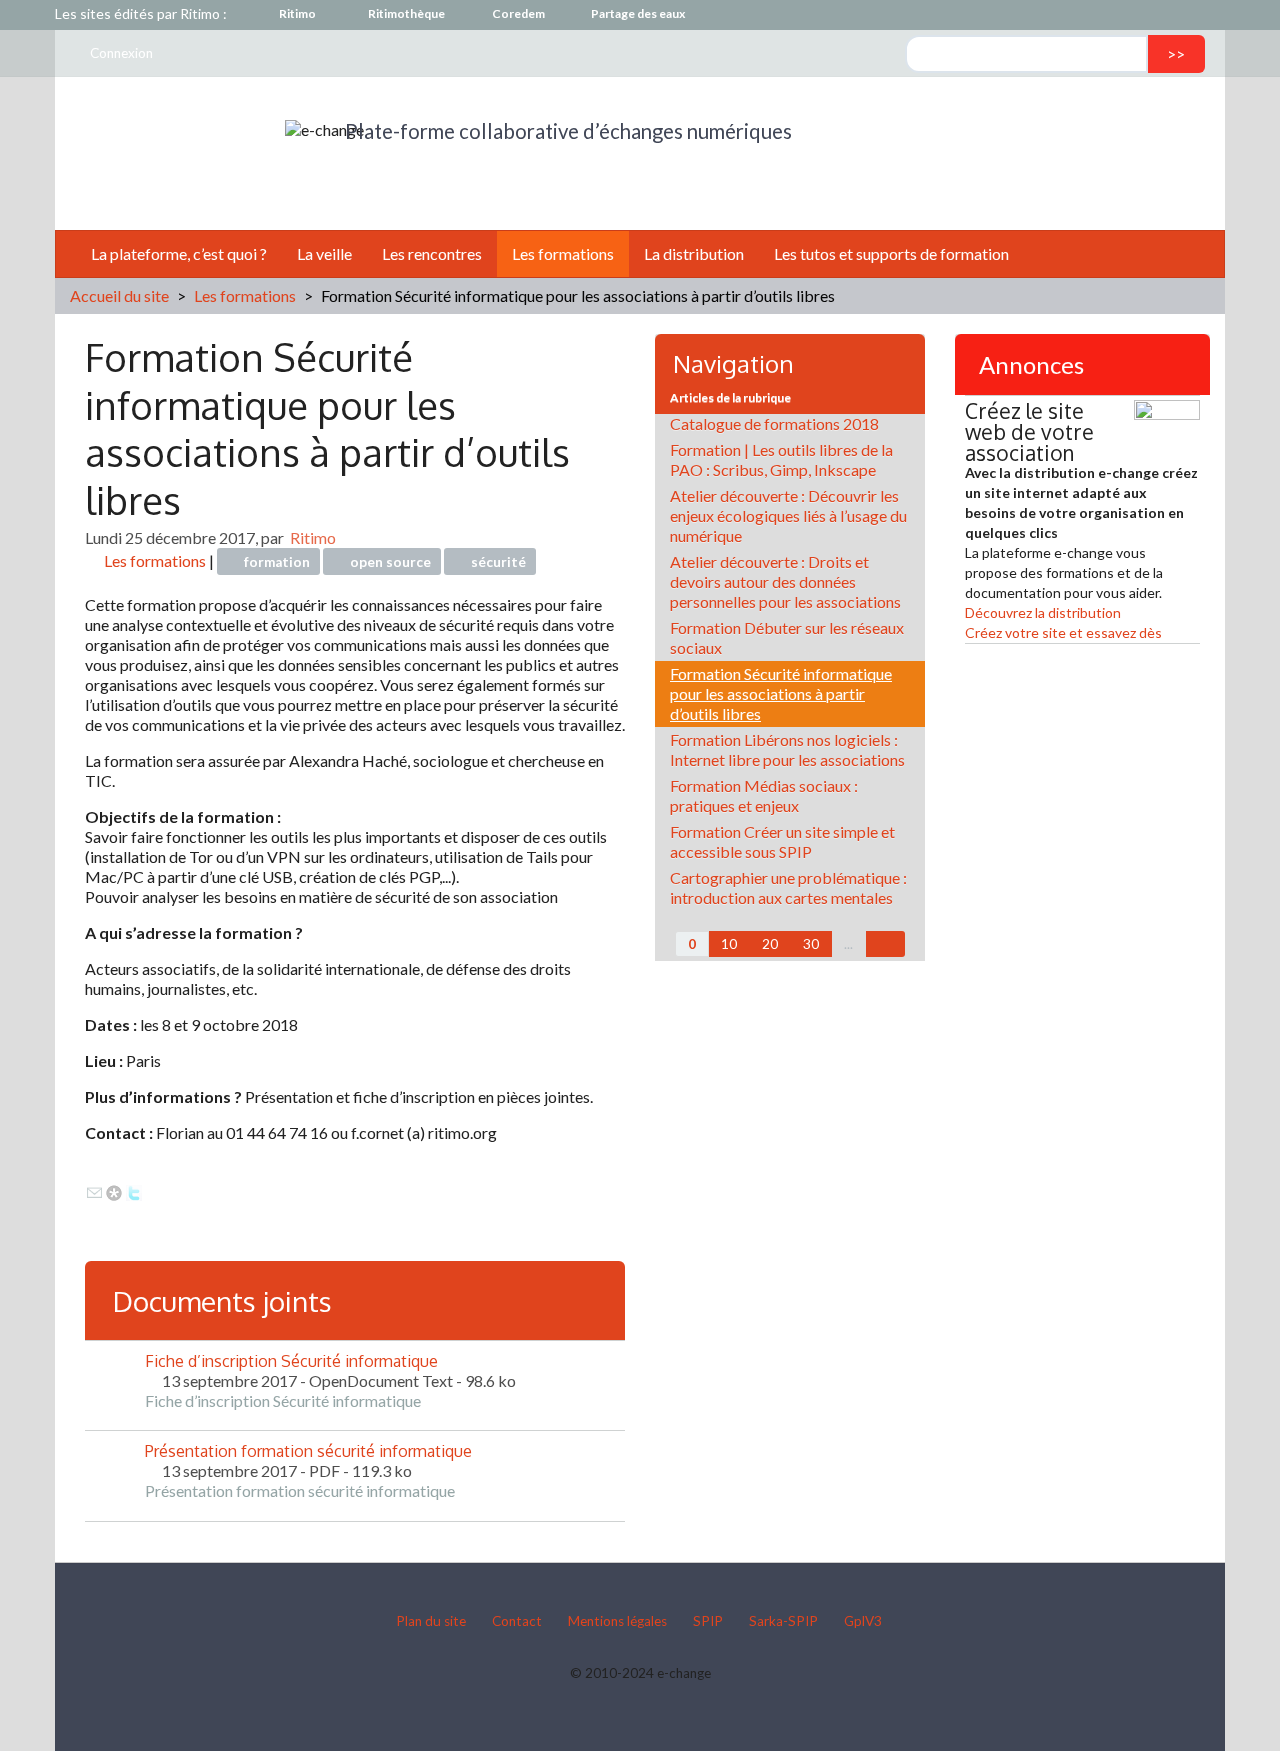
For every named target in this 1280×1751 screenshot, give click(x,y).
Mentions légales (617, 1621)
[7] (885, 944)
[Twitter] (134, 1190)
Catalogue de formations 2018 (774, 423)
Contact (517, 1621)
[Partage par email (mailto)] (94, 1190)
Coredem (518, 13)
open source (390, 562)
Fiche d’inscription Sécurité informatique (291, 1361)
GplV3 (863, 1621)
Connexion (121, 53)
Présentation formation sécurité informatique (308, 1451)
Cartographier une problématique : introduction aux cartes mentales (788, 887)
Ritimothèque (406, 13)
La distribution (694, 253)
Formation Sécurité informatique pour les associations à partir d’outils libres (781, 693)
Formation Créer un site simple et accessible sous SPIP (782, 841)
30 (811, 944)
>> (1176, 53)
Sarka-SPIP (783, 1621)
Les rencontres (432, 253)
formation (277, 562)
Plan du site (431, 1621)
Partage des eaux (638, 13)
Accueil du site (119, 295)
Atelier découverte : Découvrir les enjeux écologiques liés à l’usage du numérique (788, 515)
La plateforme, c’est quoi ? (179, 253)
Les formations (563, 253)
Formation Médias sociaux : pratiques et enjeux (764, 795)
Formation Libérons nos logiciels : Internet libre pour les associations (787, 749)
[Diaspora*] (114, 1190)
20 (770, 944)
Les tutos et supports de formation (891, 253)
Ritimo (313, 537)
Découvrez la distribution (1043, 612)
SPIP (708, 1621)
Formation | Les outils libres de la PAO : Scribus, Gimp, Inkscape (781, 459)
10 (729, 944)
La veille (324, 253)
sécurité (498, 562)
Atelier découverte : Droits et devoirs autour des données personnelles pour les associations (785, 581)
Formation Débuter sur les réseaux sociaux (787, 637)
